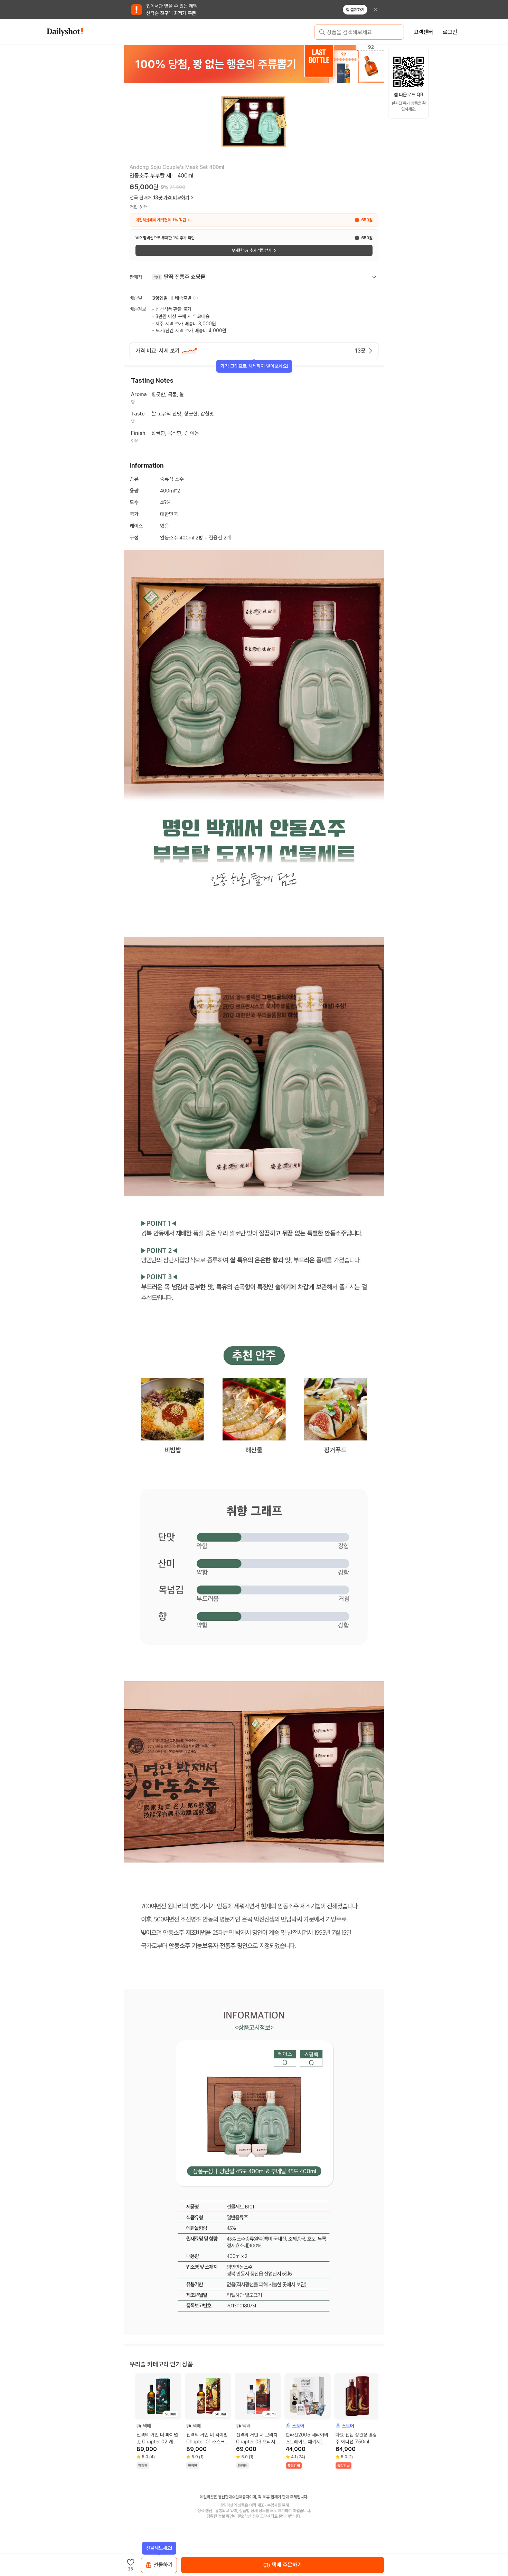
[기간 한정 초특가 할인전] (265, 64)
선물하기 (163, 2565)
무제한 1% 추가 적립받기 (251, 250)
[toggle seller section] (374, 277)
